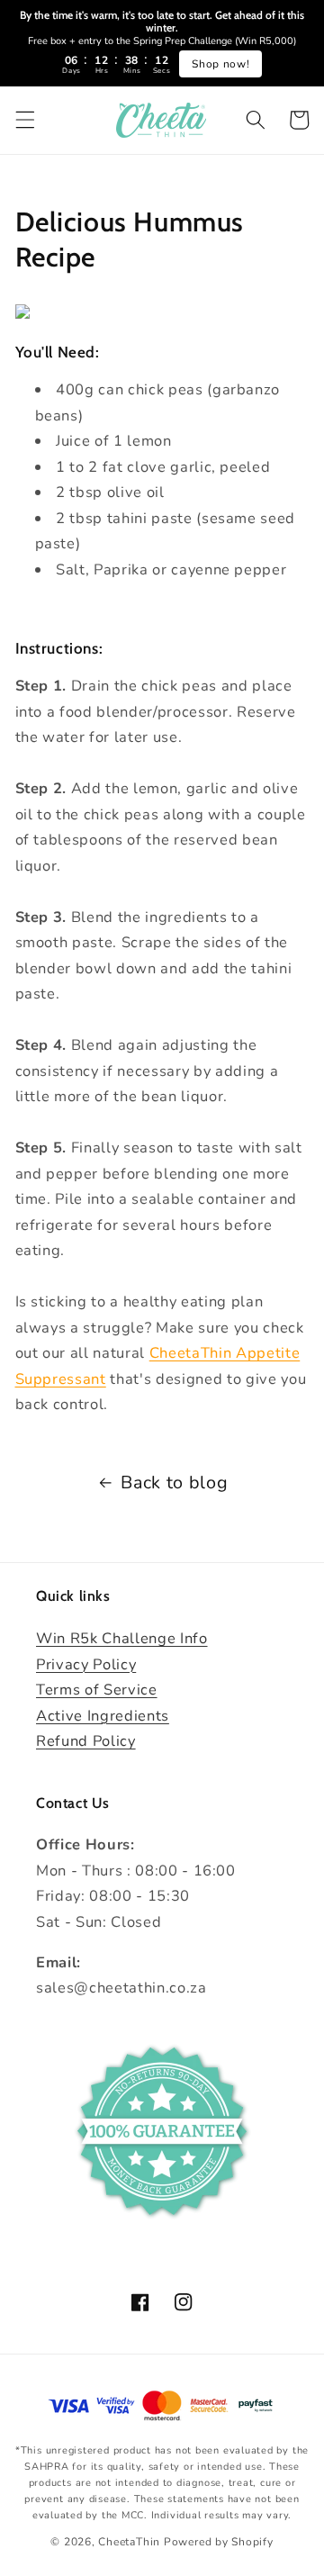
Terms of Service (97, 1690)
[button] (24, 120)
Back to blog (174, 1482)
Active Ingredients (103, 1716)
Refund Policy (86, 1741)
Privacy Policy (86, 1664)
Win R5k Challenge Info (122, 1638)
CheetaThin (129, 2542)
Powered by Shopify (219, 2542)
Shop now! (220, 64)
